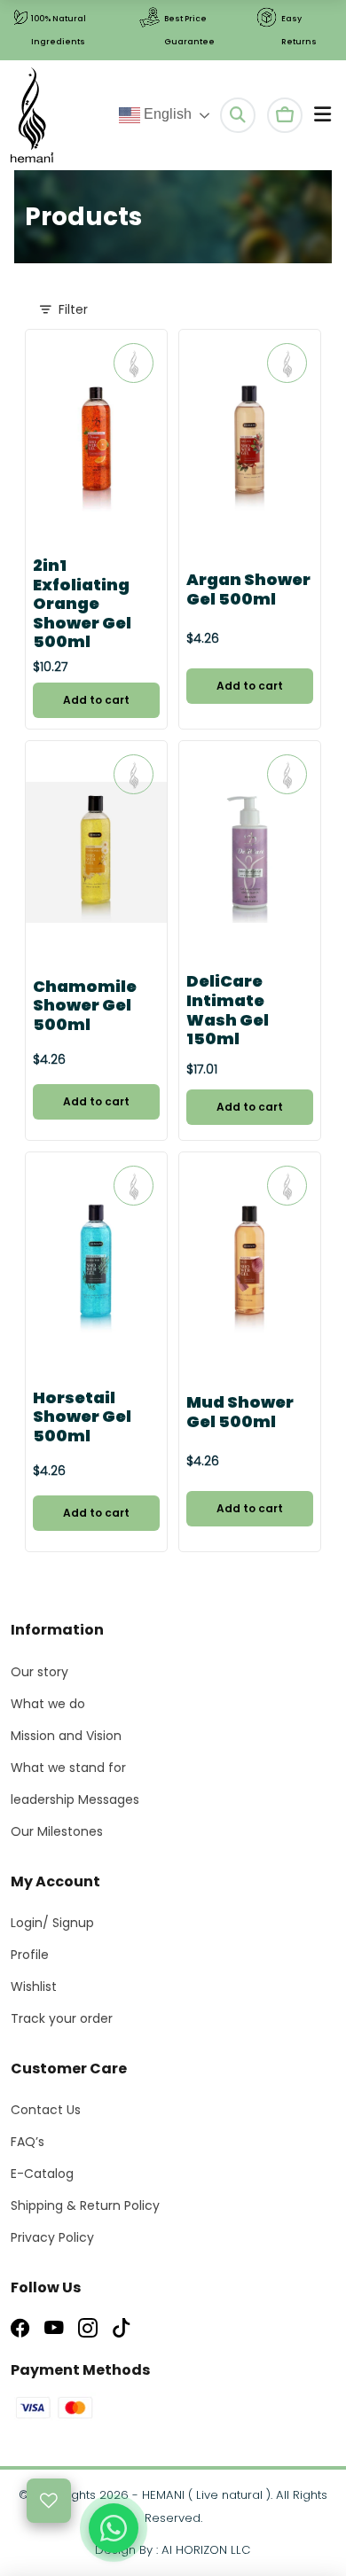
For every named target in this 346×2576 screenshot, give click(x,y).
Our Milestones (57, 1831)
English (166, 114)
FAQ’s (28, 2142)
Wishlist (34, 1987)
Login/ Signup (52, 1923)
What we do (48, 1704)
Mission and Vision (66, 1736)
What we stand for (68, 1768)
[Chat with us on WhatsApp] (114, 2528)
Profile (30, 1955)
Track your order (62, 2018)
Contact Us (46, 2110)
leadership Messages (75, 1799)
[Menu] (322, 115)
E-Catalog (42, 2174)
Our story (39, 1672)
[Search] (238, 115)
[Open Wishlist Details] (49, 2501)
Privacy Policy (52, 2237)
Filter (73, 309)
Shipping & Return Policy (85, 2205)
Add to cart (96, 700)
